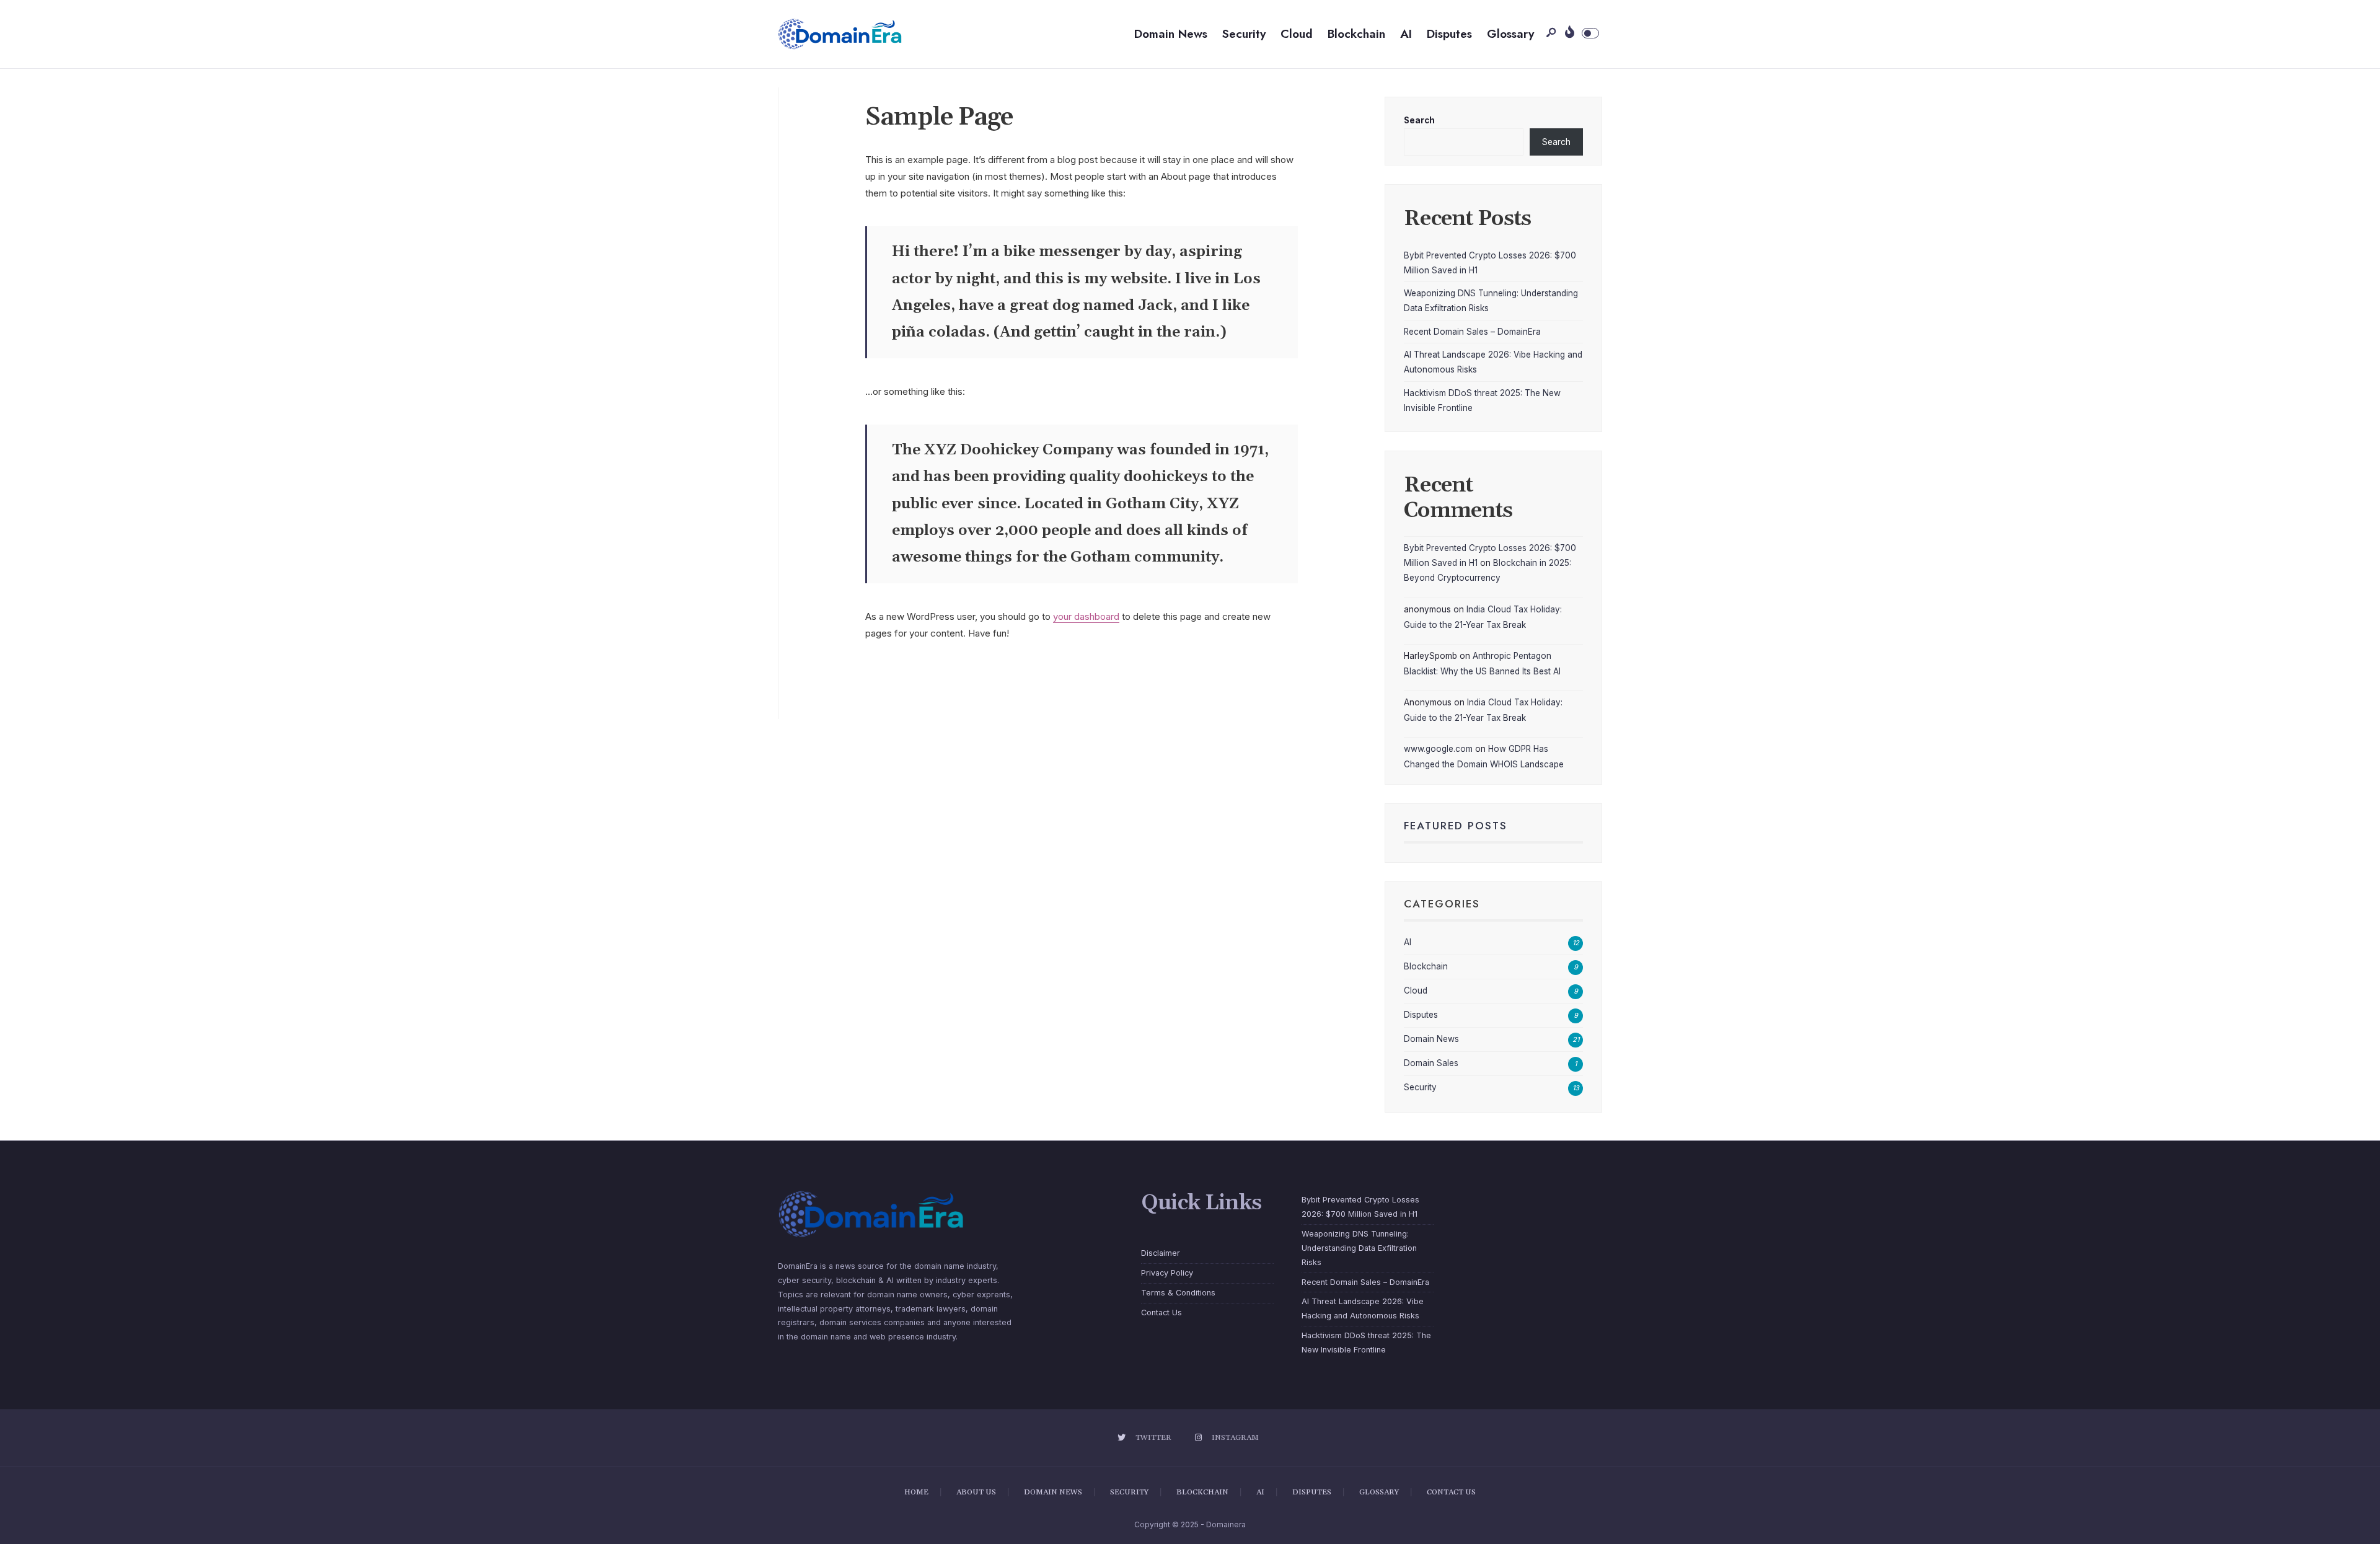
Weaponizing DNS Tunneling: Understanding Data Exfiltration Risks (1359, 1248)
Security (1244, 34)
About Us (976, 1492)
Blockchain (1356, 34)
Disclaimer (1161, 1253)
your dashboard (1086, 616)
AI (1406, 34)
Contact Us (1161, 1312)
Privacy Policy (1167, 1273)
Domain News (1171, 34)
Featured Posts (1456, 826)
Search (1419, 120)
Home (916, 1492)
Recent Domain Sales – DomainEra (1472, 332)
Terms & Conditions (1178, 1293)
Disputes (1449, 34)
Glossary (1510, 34)
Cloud (1297, 34)
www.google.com (1438, 749)
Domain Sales (1431, 1063)
